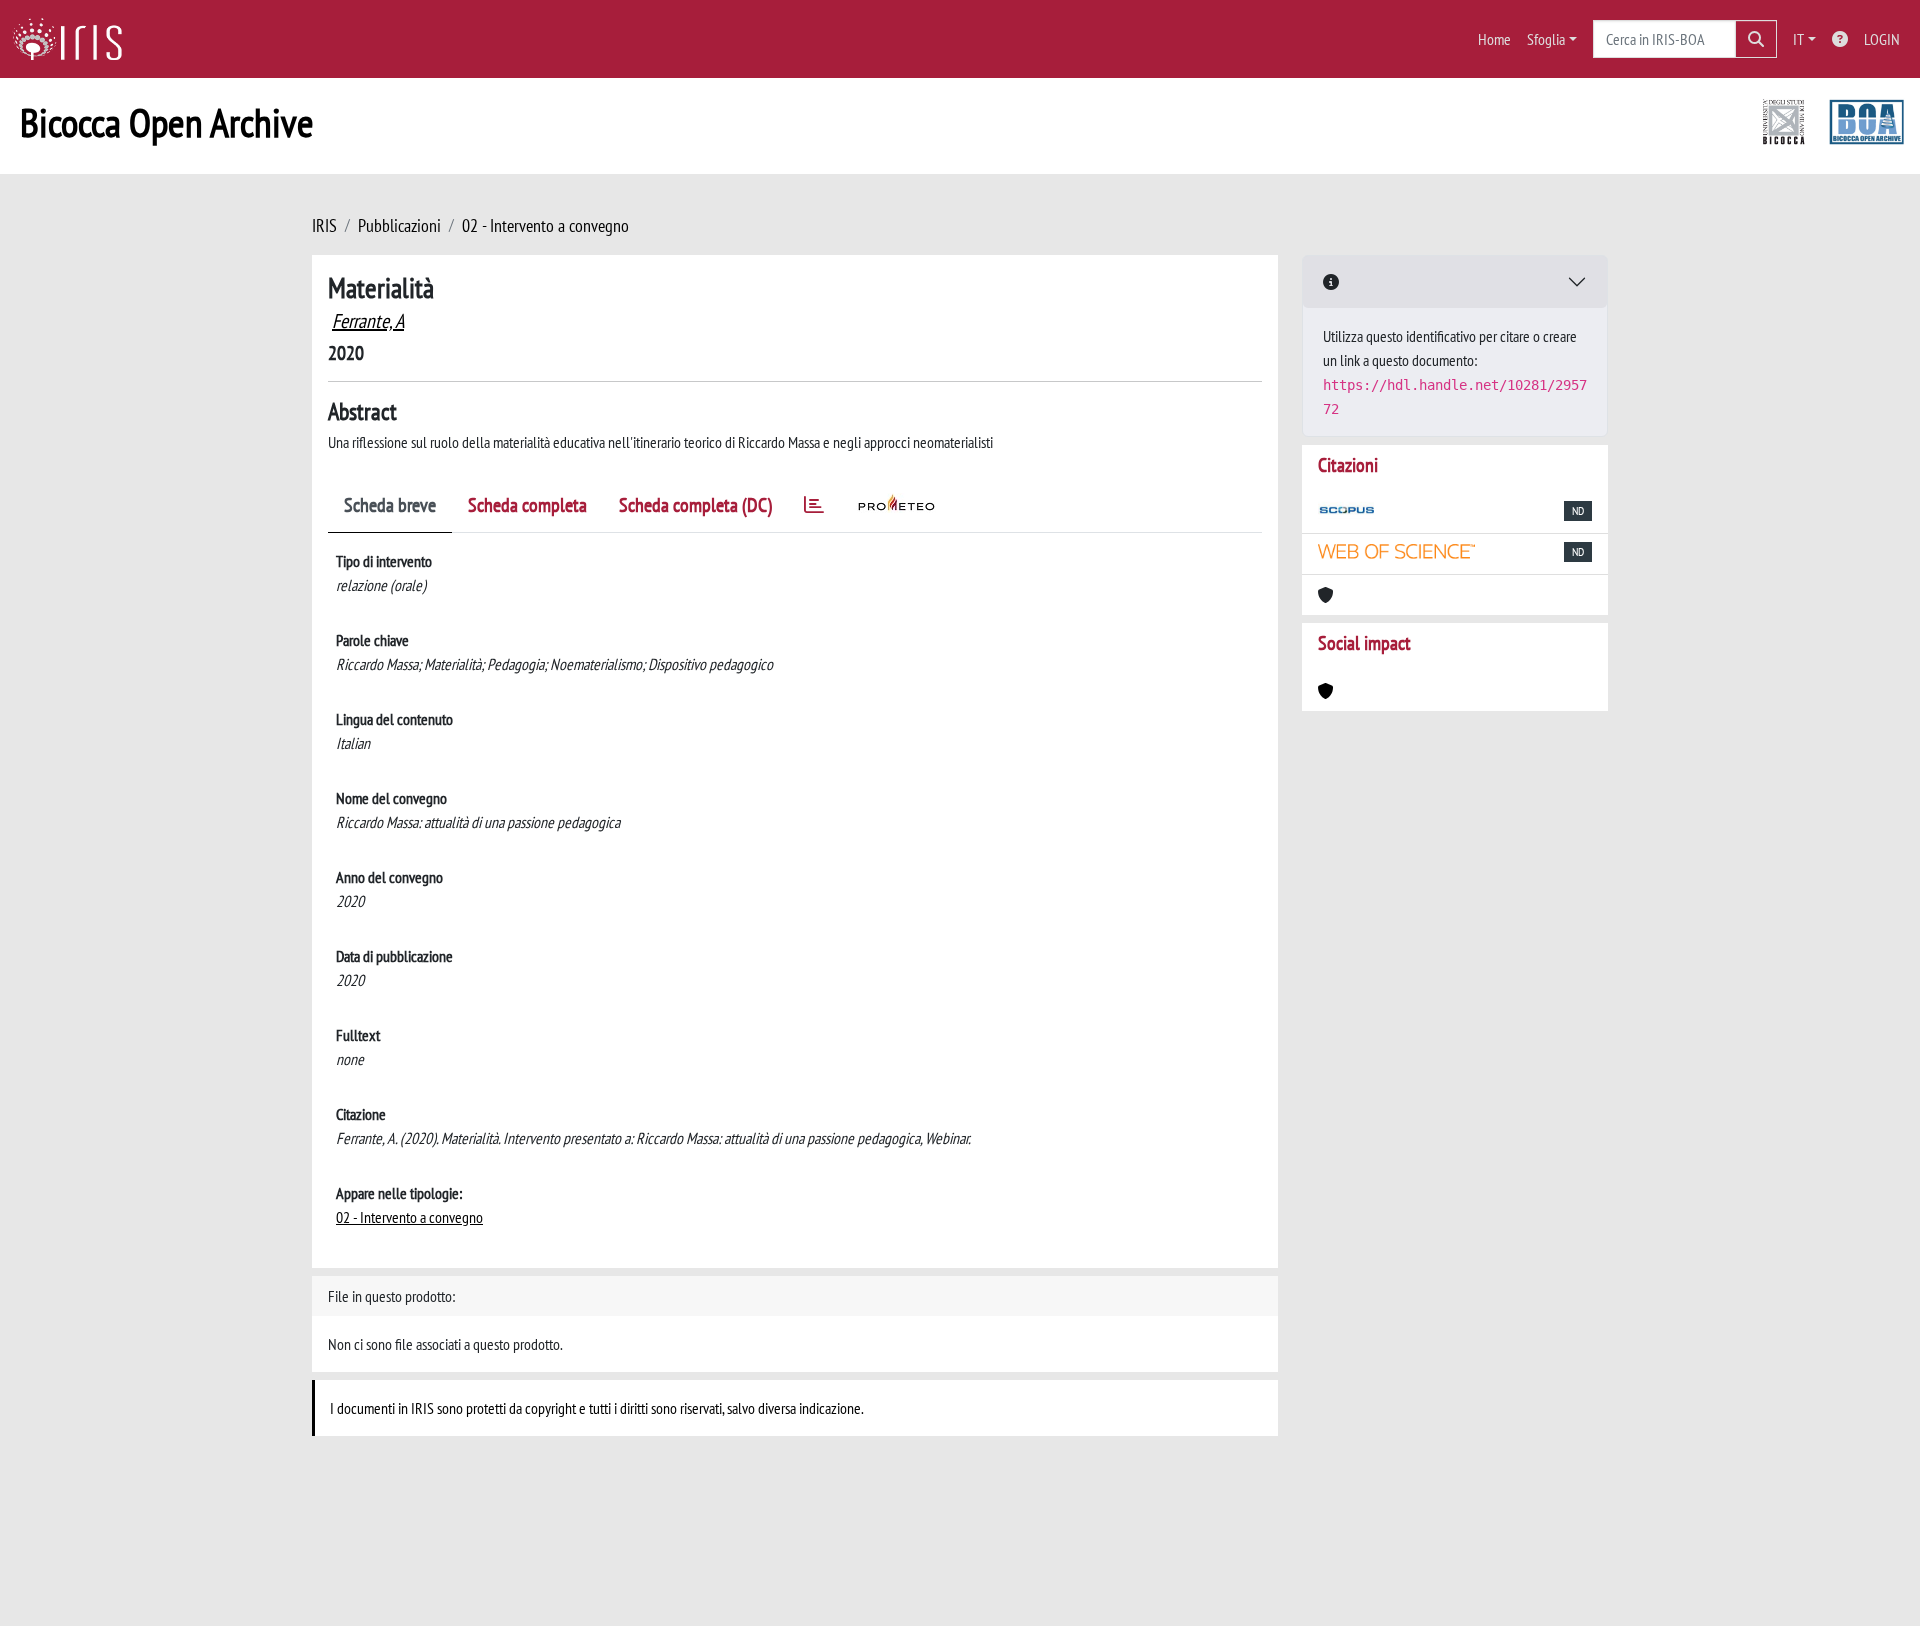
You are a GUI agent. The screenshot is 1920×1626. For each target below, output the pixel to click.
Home (1494, 39)
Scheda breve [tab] (390, 505)
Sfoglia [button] (1546, 39)
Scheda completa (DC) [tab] (695, 505)
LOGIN (1882, 39)
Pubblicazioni (399, 225)
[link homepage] (75, 39)
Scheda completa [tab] (527, 505)
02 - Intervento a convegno (545, 225)
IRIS (324, 225)
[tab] (814, 508)
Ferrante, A (368, 321)
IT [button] (1798, 39)
